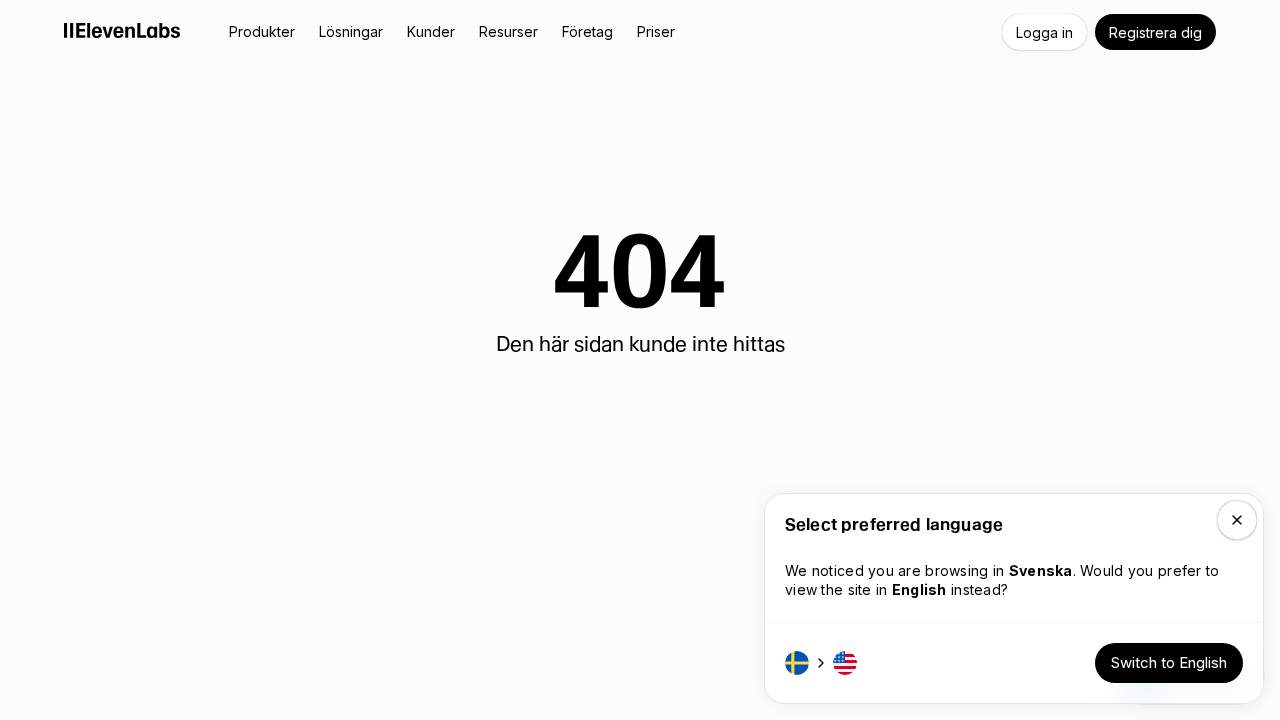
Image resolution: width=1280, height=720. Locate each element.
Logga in (1044, 32)
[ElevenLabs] (122, 30)
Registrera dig (1155, 32)
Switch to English (1169, 662)
